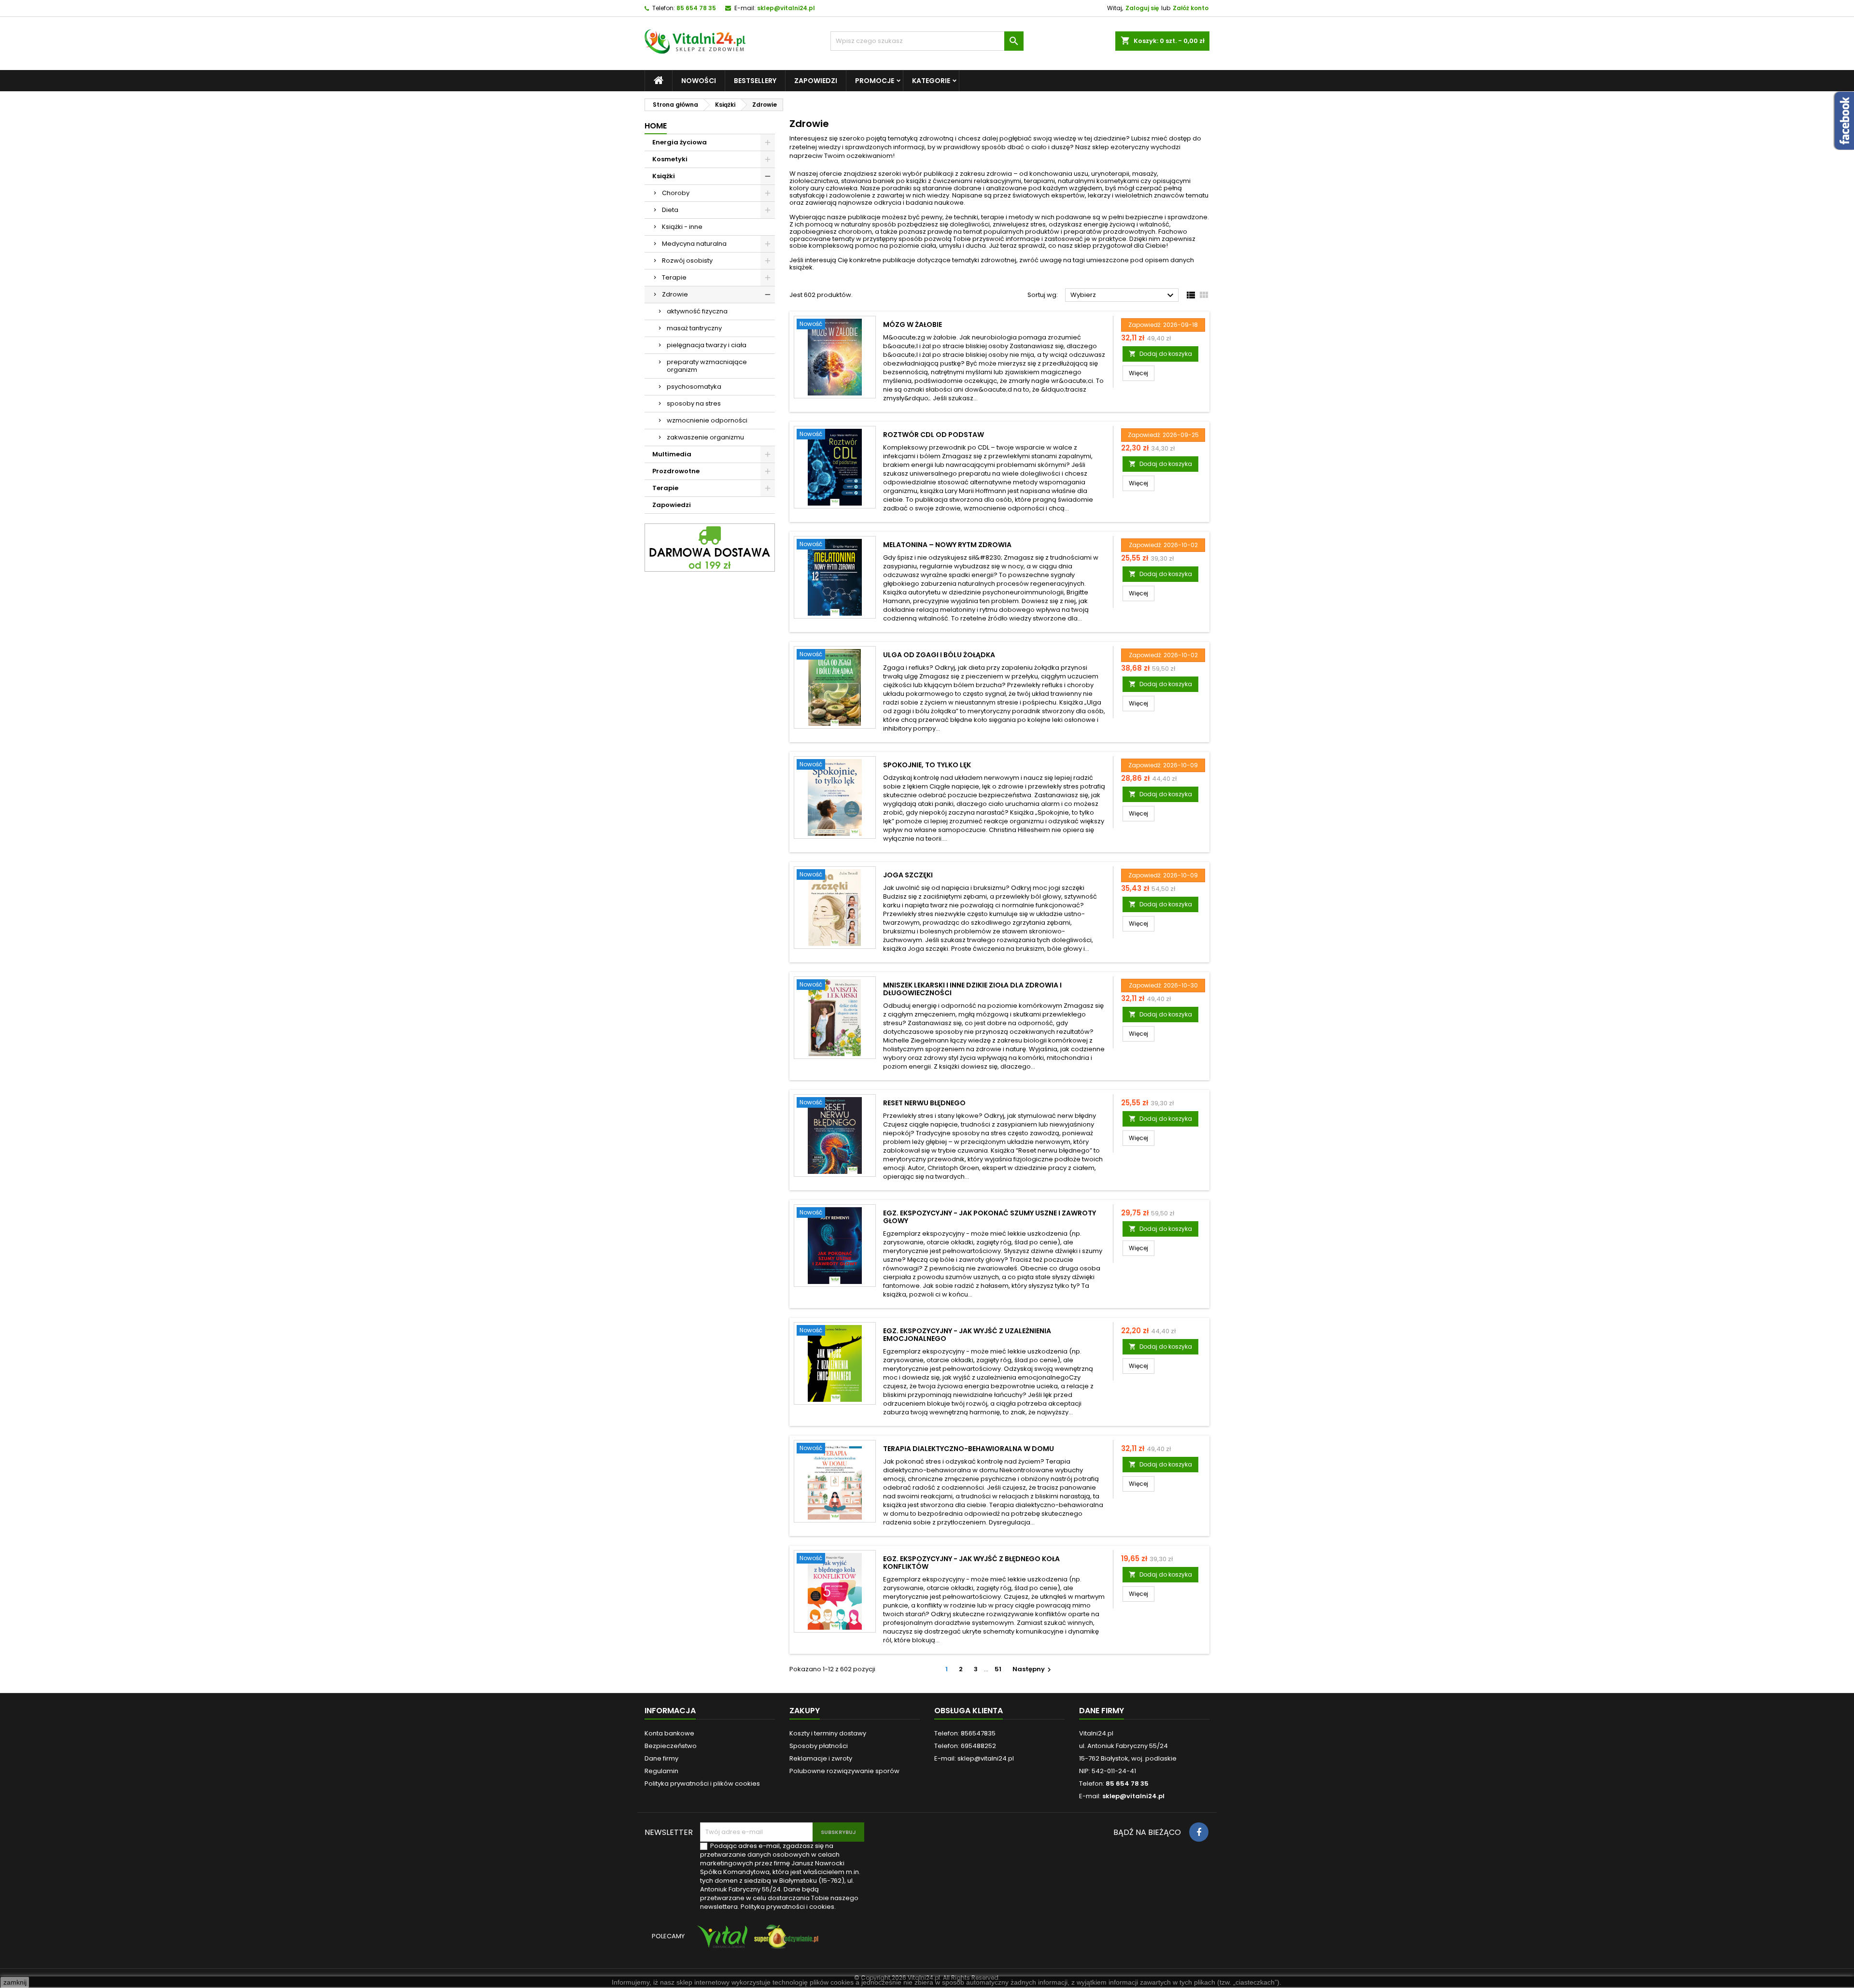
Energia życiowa (680, 142)
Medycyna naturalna (694, 244)
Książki (664, 176)
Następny (1033, 1669)
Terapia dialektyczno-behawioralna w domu (969, 1449)
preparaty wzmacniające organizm (707, 366)
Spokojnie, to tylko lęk (927, 765)
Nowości (699, 81)
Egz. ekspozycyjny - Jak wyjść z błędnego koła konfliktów (971, 1563)
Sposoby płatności (819, 1746)
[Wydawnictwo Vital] (720, 1941)
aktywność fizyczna (697, 311)
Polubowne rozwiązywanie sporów (844, 1771)
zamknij (15, 1982)
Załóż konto (1191, 8)
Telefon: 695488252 (965, 1746)
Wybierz (1123, 296)
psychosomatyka (694, 387)
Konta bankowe (669, 1733)
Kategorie (931, 81)
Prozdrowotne (676, 471)
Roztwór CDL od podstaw (934, 435)
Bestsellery (755, 81)
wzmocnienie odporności (707, 420)
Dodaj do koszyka (1160, 354)
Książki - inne (682, 227)
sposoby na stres (694, 403)
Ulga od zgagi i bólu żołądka (939, 655)
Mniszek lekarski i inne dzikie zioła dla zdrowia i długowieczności (972, 989)
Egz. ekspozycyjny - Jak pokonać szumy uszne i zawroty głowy (990, 1217)
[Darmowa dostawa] (710, 547)
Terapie (674, 277)
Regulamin (661, 1771)
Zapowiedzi (816, 81)
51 (998, 1669)
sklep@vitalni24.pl (786, 8)
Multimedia (672, 454)
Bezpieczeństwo (671, 1746)
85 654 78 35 (696, 8)
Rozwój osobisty (687, 261)
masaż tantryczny (694, 328)
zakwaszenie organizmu (705, 437)
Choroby (676, 193)
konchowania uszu (1059, 174)
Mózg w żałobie (913, 324)
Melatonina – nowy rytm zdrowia (947, 545)
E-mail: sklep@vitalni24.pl (974, 1758)
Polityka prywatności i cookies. (788, 1907)
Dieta (670, 210)
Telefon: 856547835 (965, 1733)
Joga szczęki (908, 875)
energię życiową (1109, 224)
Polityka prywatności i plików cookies (702, 1784)
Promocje (875, 81)
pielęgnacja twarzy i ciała (707, 345)
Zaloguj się (1142, 8)
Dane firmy (661, 1758)
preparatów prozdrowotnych (1110, 232)
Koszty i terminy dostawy (828, 1733)
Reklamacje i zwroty (821, 1758)
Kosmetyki (670, 159)
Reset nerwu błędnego (924, 1103)
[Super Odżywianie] (784, 1941)
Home (656, 126)
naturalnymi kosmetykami (1098, 181)
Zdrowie (675, 294)
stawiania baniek (868, 181)
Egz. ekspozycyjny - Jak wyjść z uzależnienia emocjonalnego (967, 1335)
